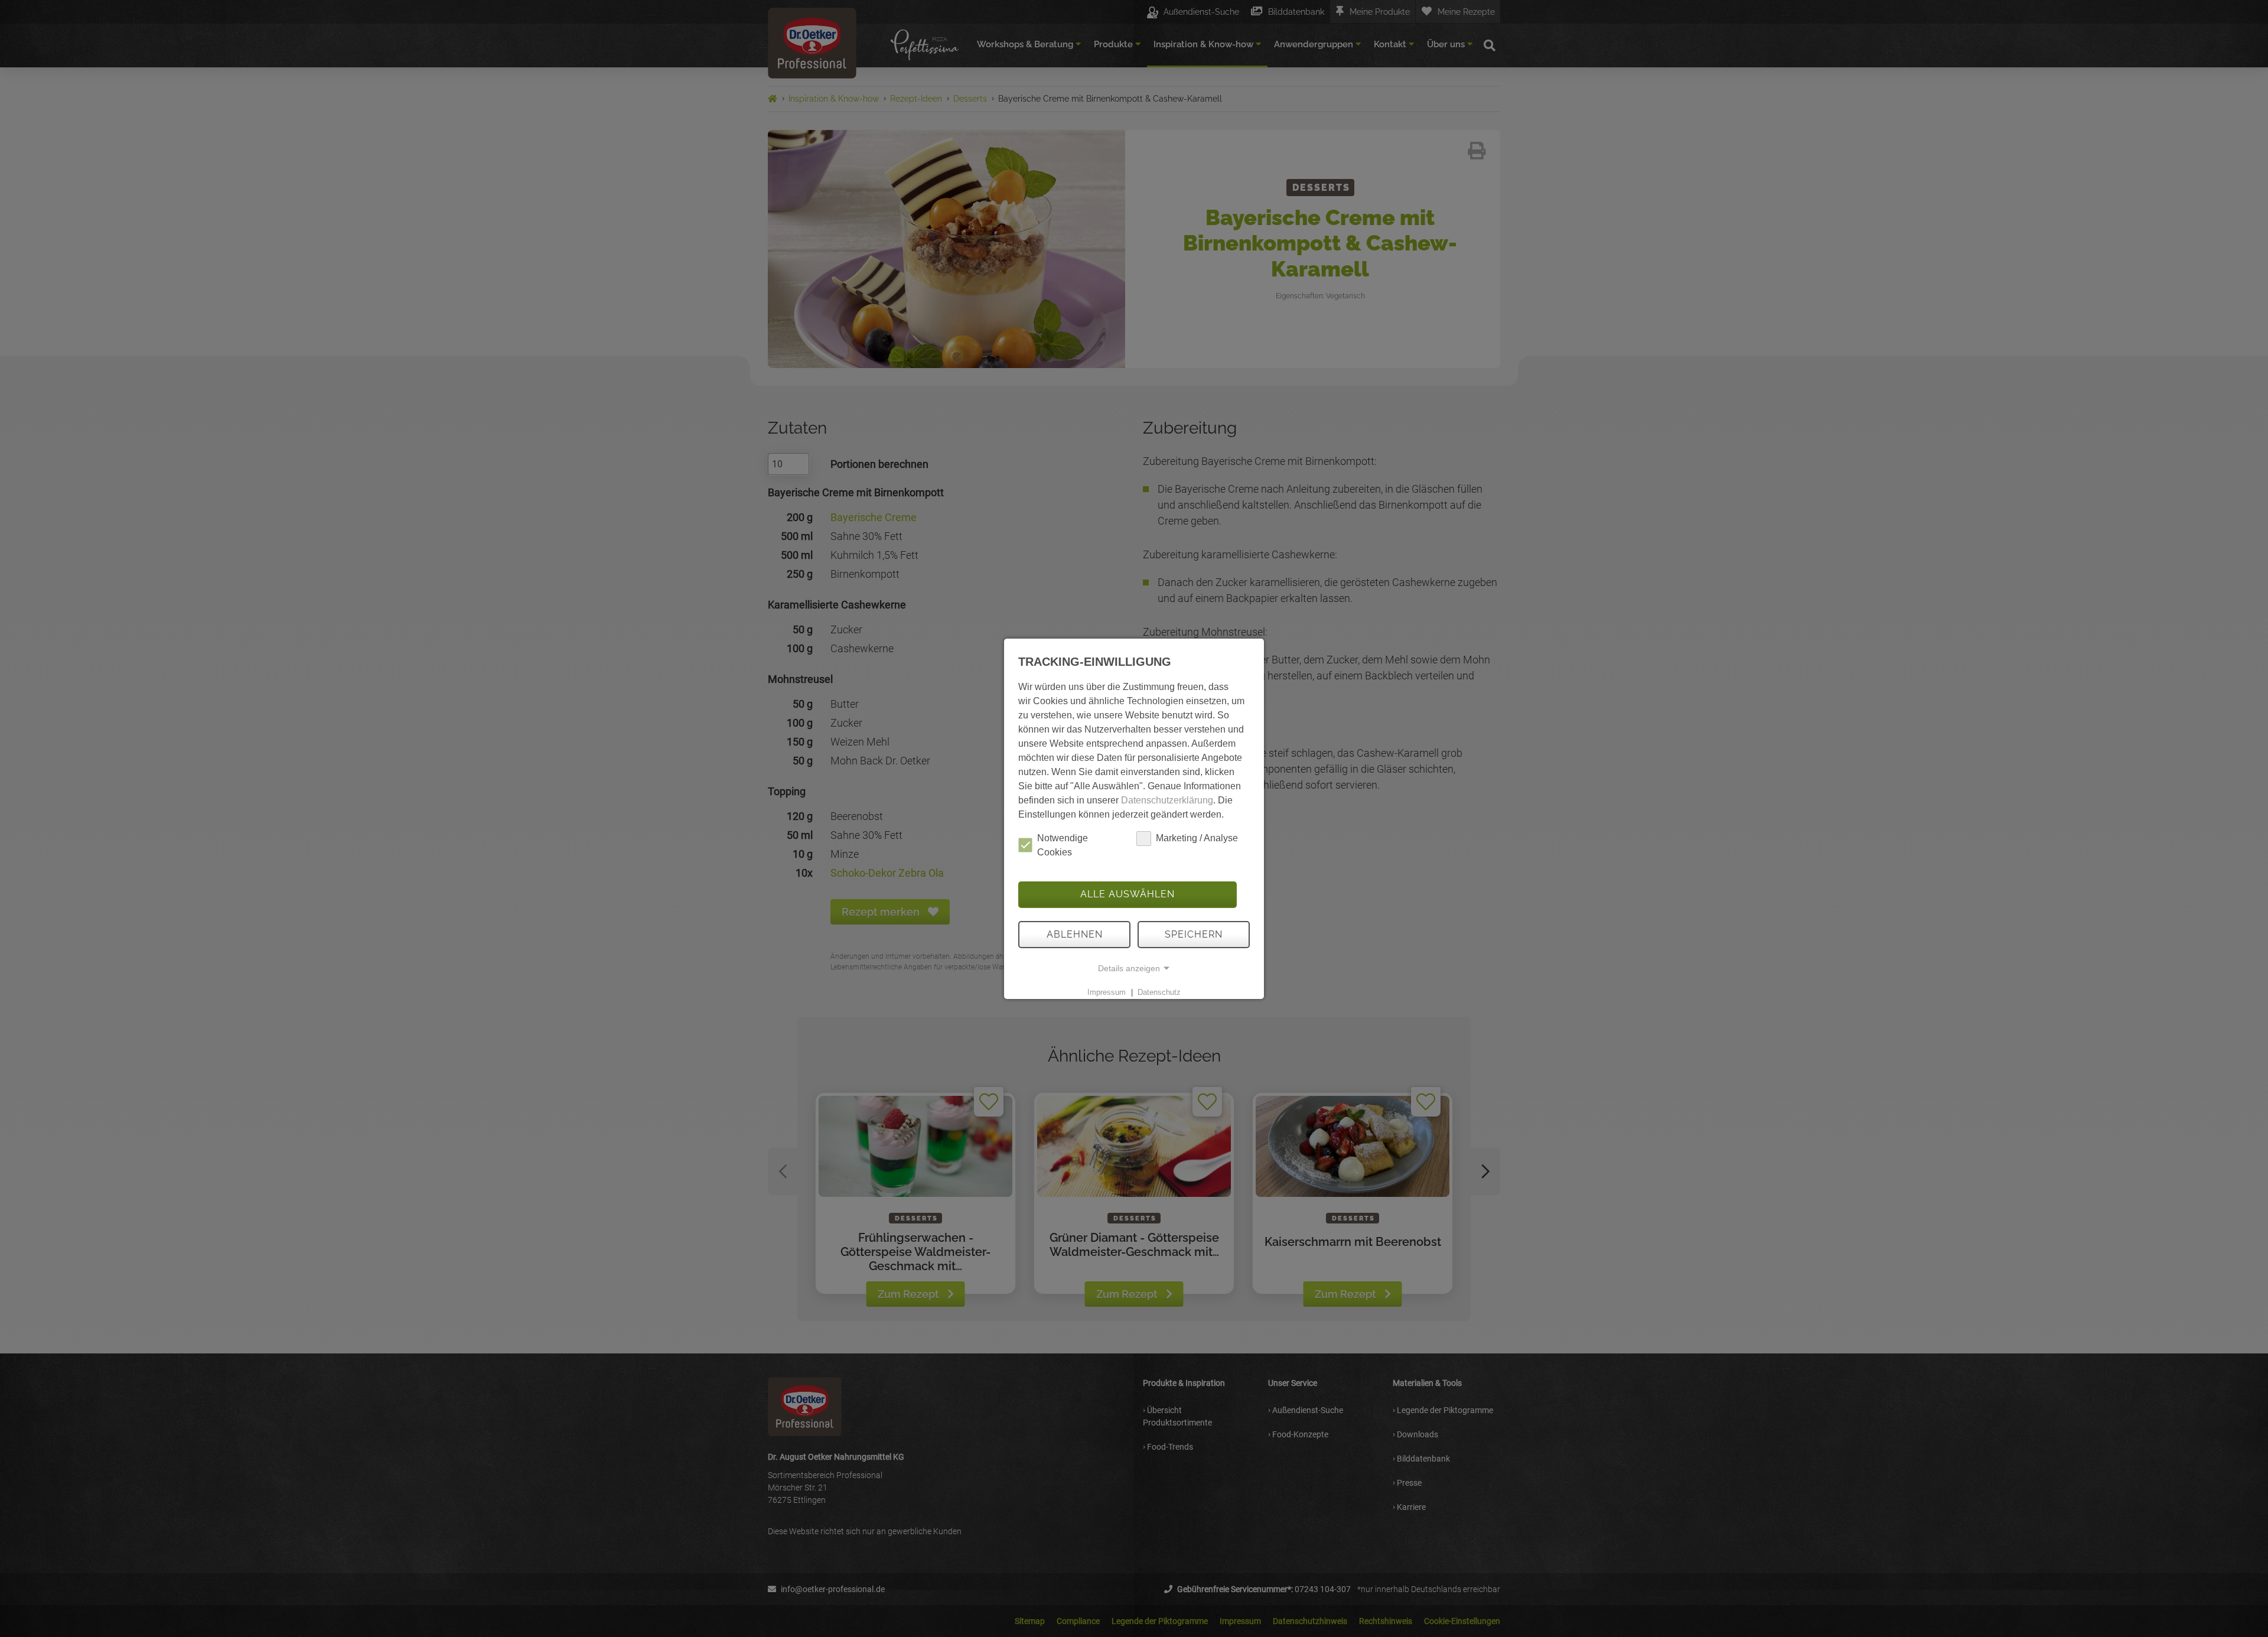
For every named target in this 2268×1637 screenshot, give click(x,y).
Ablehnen (1075, 934)
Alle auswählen (1128, 894)
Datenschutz (1159, 992)
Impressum (1107, 992)
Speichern (1194, 934)
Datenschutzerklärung (1167, 800)
